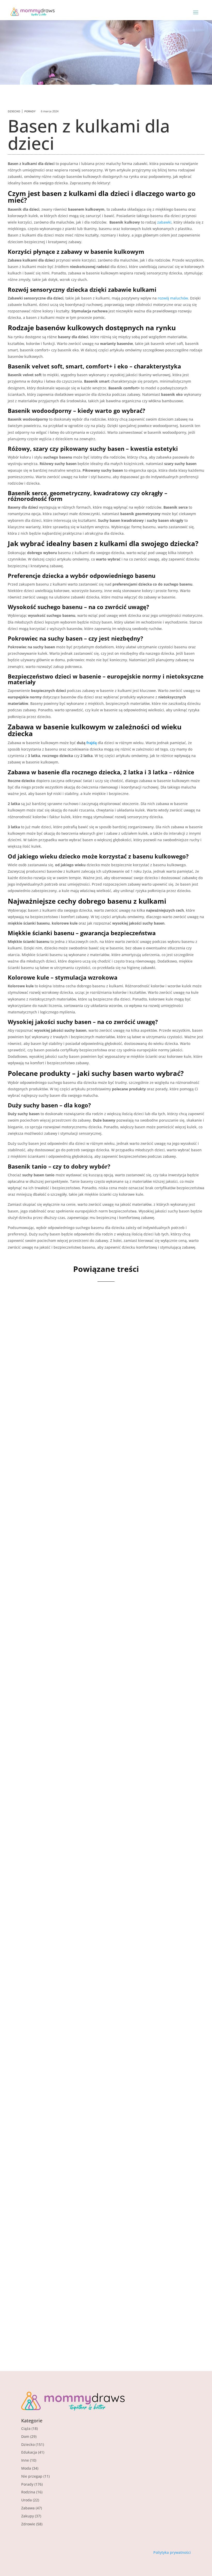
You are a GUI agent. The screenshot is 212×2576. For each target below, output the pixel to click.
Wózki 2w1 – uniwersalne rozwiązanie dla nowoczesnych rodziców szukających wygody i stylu (100, 2112)
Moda (26, 2468)
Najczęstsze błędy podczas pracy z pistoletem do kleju (103, 1936)
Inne (25, 2460)
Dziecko (14, 111)
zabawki (164, 222)
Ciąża (26, 2428)
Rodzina (28, 2492)
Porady (30, 111)
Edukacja (29, 2452)
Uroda (26, 2500)
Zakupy (28, 2516)
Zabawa (28, 2508)
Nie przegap (32, 2476)
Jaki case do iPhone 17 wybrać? (70, 1584)
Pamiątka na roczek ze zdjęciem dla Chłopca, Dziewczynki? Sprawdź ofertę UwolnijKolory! (90, 1760)
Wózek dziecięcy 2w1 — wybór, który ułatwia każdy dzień (99, 2291)
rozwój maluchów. (173, 298)
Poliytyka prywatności (172, 2552)
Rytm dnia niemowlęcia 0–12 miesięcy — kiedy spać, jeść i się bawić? (100, 1408)
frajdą (92, 743)
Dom (25, 2436)
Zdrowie (28, 2524)
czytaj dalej (38, 1448)
